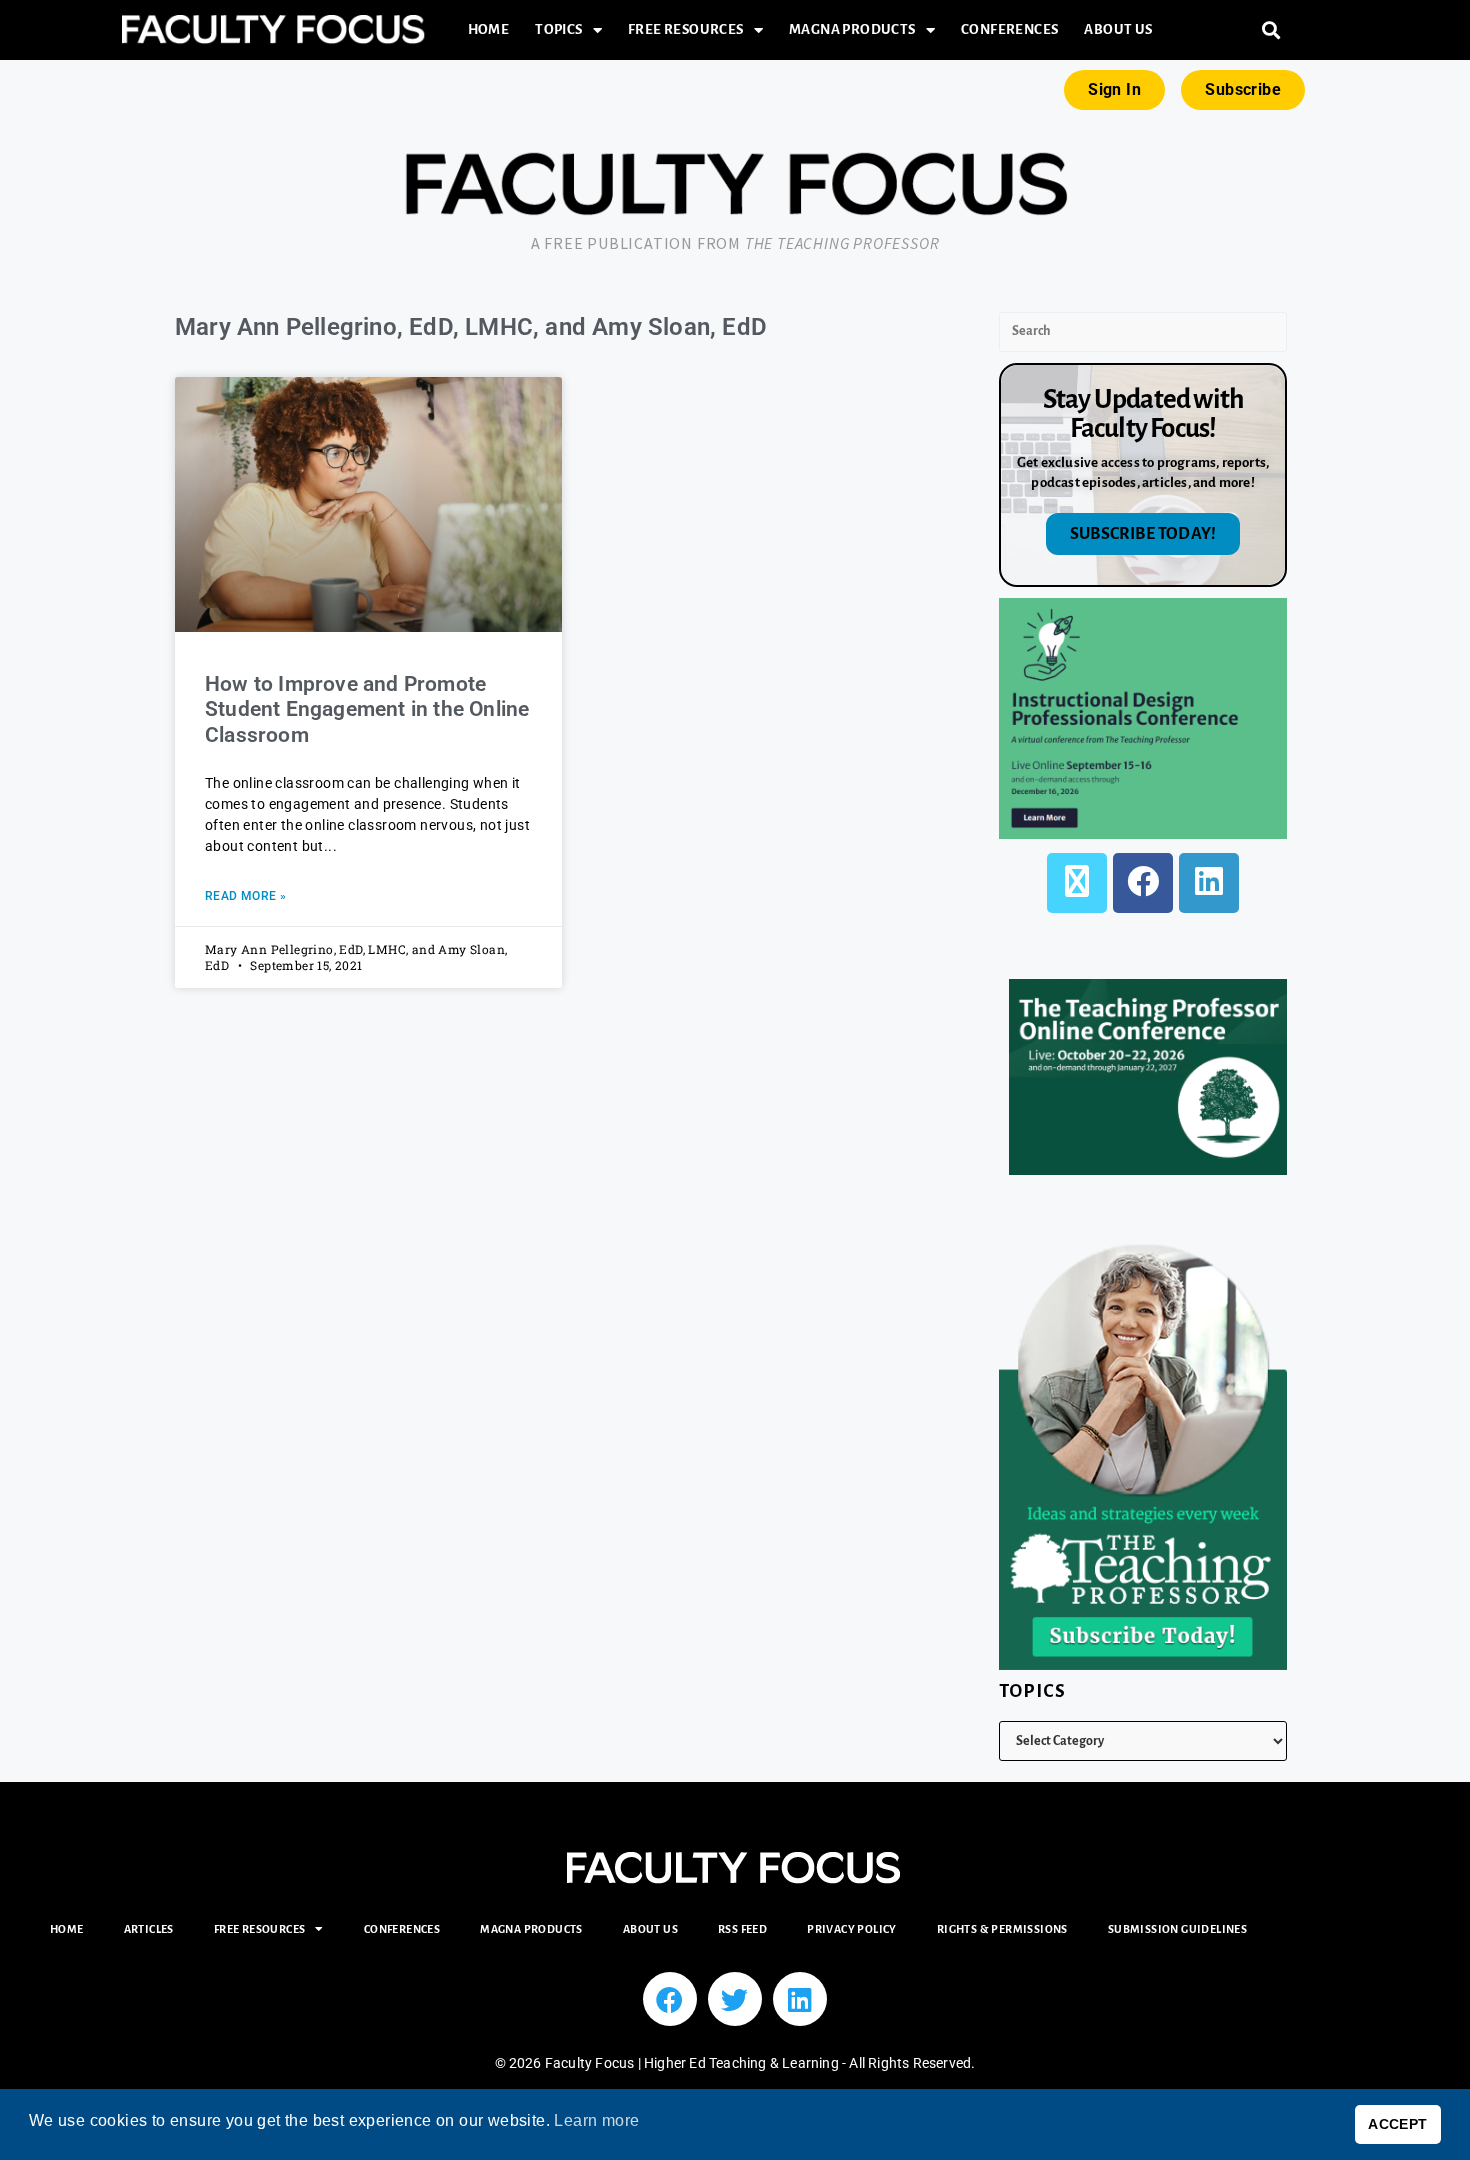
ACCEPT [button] (1397, 2124)
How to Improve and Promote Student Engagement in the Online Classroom (367, 709)
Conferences (1009, 29)
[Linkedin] (800, 1999)
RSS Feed (742, 1929)
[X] (1077, 883)
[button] (1271, 30)
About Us (1118, 29)
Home (489, 29)
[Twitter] (735, 1999)
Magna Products (852, 29)
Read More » (245, 896)
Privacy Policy (852, 1929)
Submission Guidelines (1177, 1929)
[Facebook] (1143, 883)
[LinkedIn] (1209, 883)
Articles (149, 1929)
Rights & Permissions (1002, 1929)
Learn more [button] (596, 2120)
